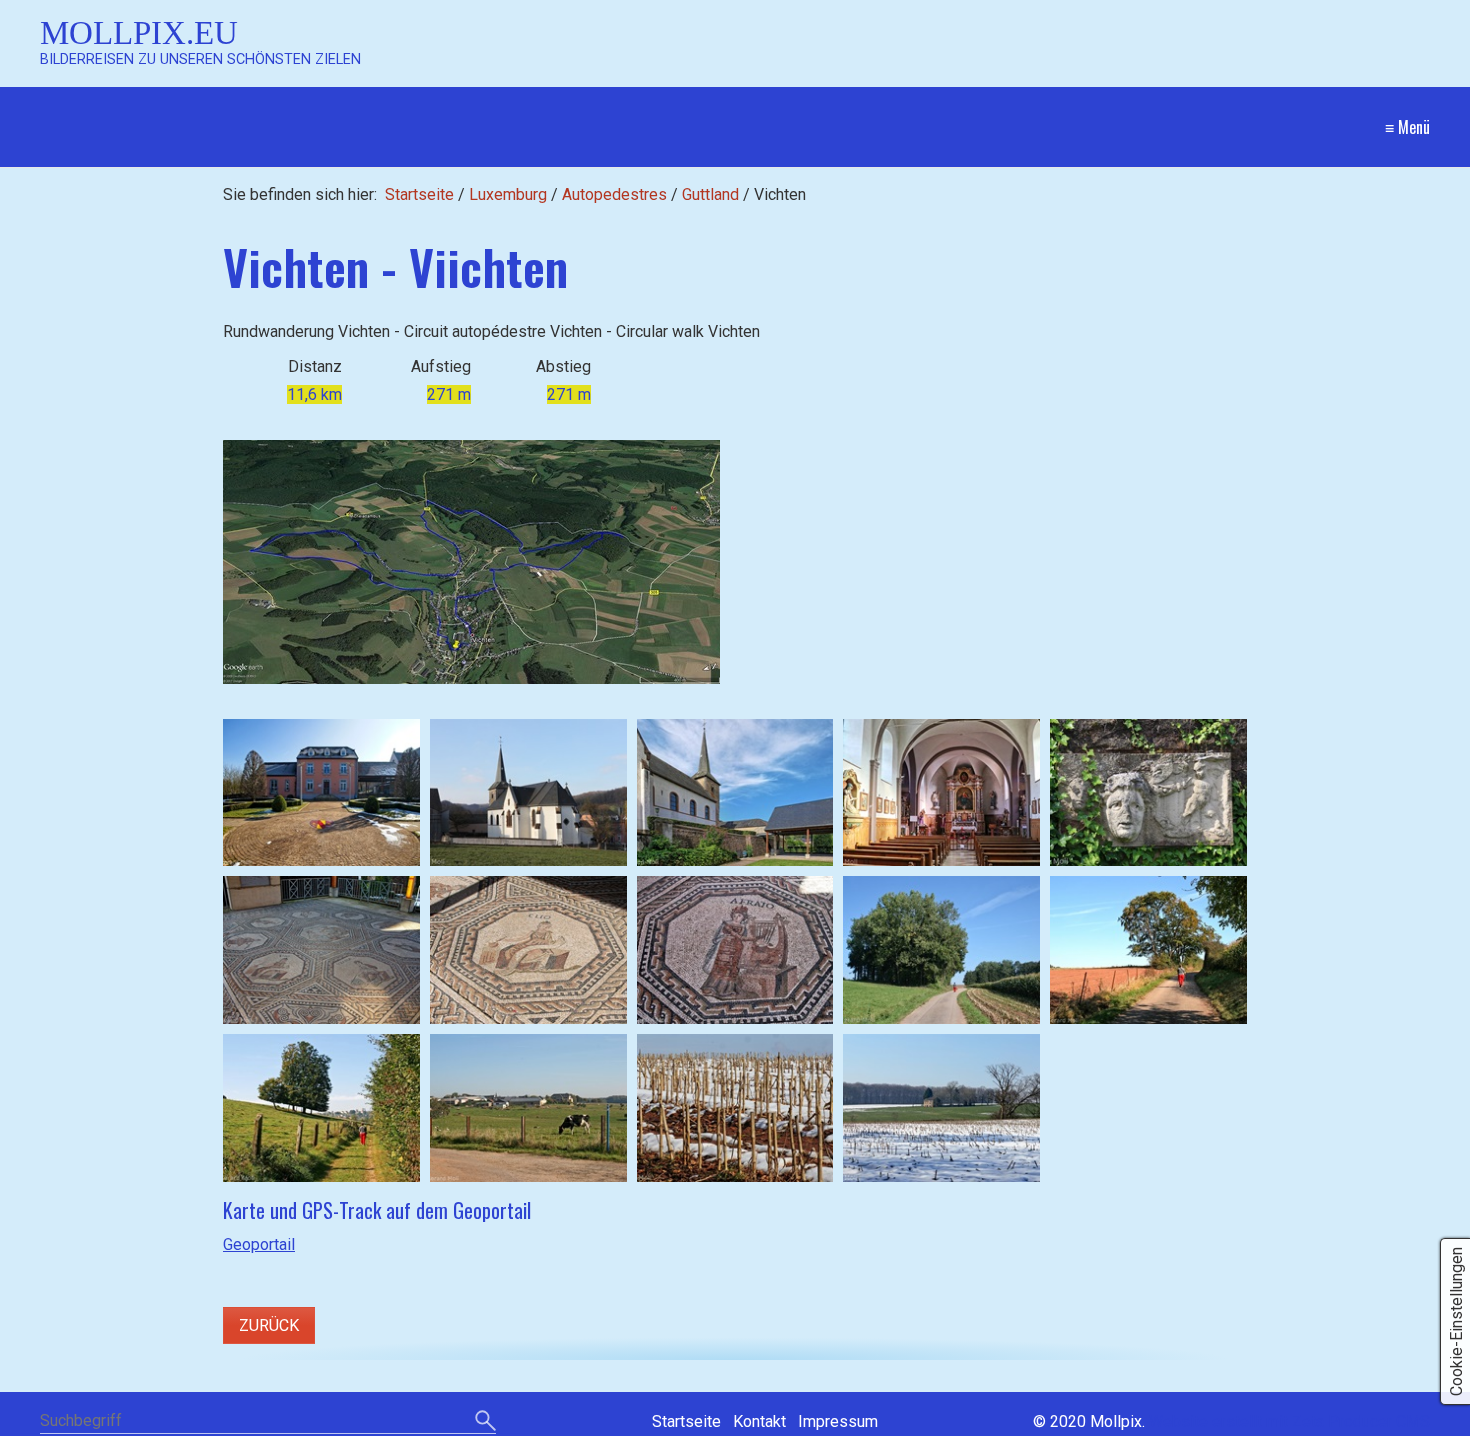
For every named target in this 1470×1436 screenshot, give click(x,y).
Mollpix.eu (139, 32)
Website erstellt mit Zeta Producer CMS (1289, 1421)
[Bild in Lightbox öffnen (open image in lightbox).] (471, 562)
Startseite (419, 194)
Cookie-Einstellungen (1456, 1321)
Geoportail (259, 1244)
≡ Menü (1407, 127)
